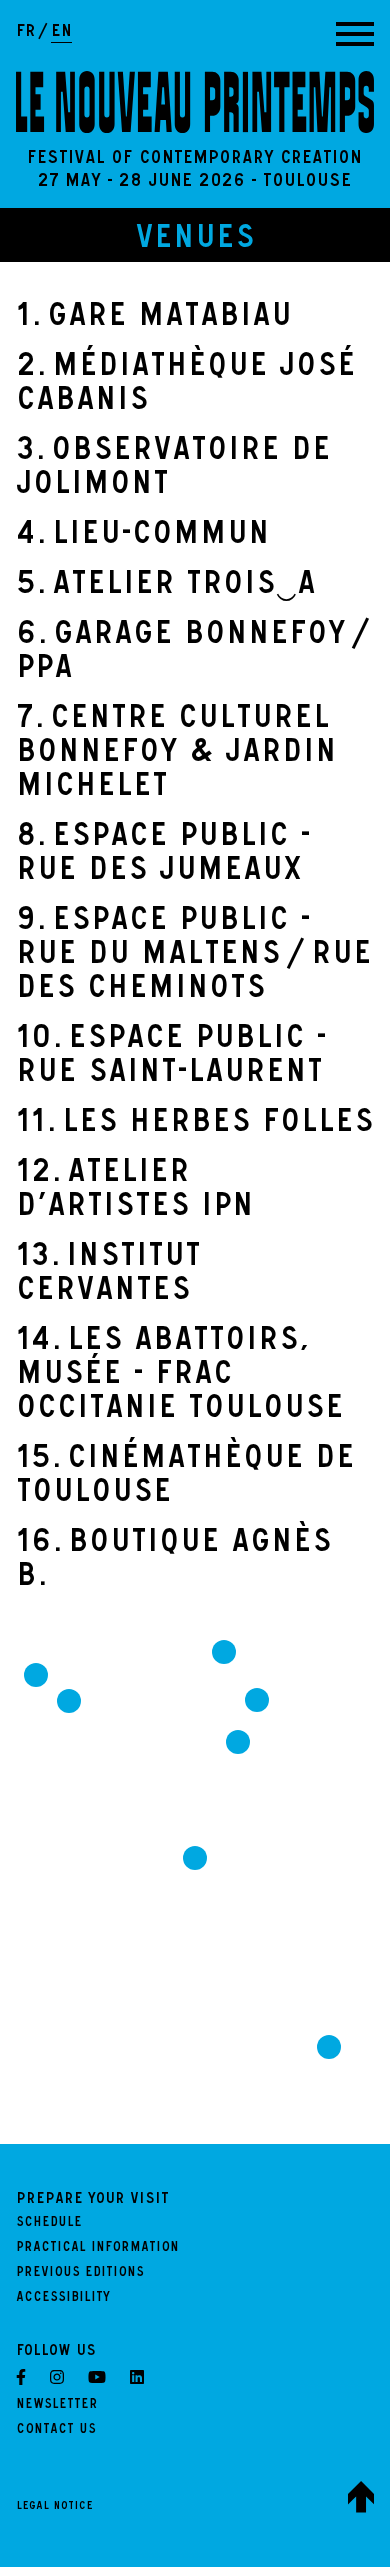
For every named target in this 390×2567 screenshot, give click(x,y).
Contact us (56, 2431)
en (61, 33)
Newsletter (57, 2406)
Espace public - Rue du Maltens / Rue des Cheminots (194, 957)
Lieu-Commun (143, 537)
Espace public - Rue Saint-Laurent (171, 1058)
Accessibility (63, 2299)
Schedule (49, 2224)
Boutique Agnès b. (174, 1562)
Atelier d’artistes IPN (135, 1192)
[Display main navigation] (355, 33)
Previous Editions (80, 2274)
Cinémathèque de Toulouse (185, 1478)
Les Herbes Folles (195, 1125)
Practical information (97, 2249)
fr (26, 33)
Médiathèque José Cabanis (186, 386)
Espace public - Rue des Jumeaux (163, 856)
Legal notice (54, 2507)
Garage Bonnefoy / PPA (190, 654)
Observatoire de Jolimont (173, 470)
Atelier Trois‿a (166, 587)
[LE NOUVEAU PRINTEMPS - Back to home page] (195, 102)
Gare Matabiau (154, 319)
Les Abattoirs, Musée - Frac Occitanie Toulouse (180, 1377)
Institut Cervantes (108, 1276)
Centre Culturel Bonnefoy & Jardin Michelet (176, 755)
